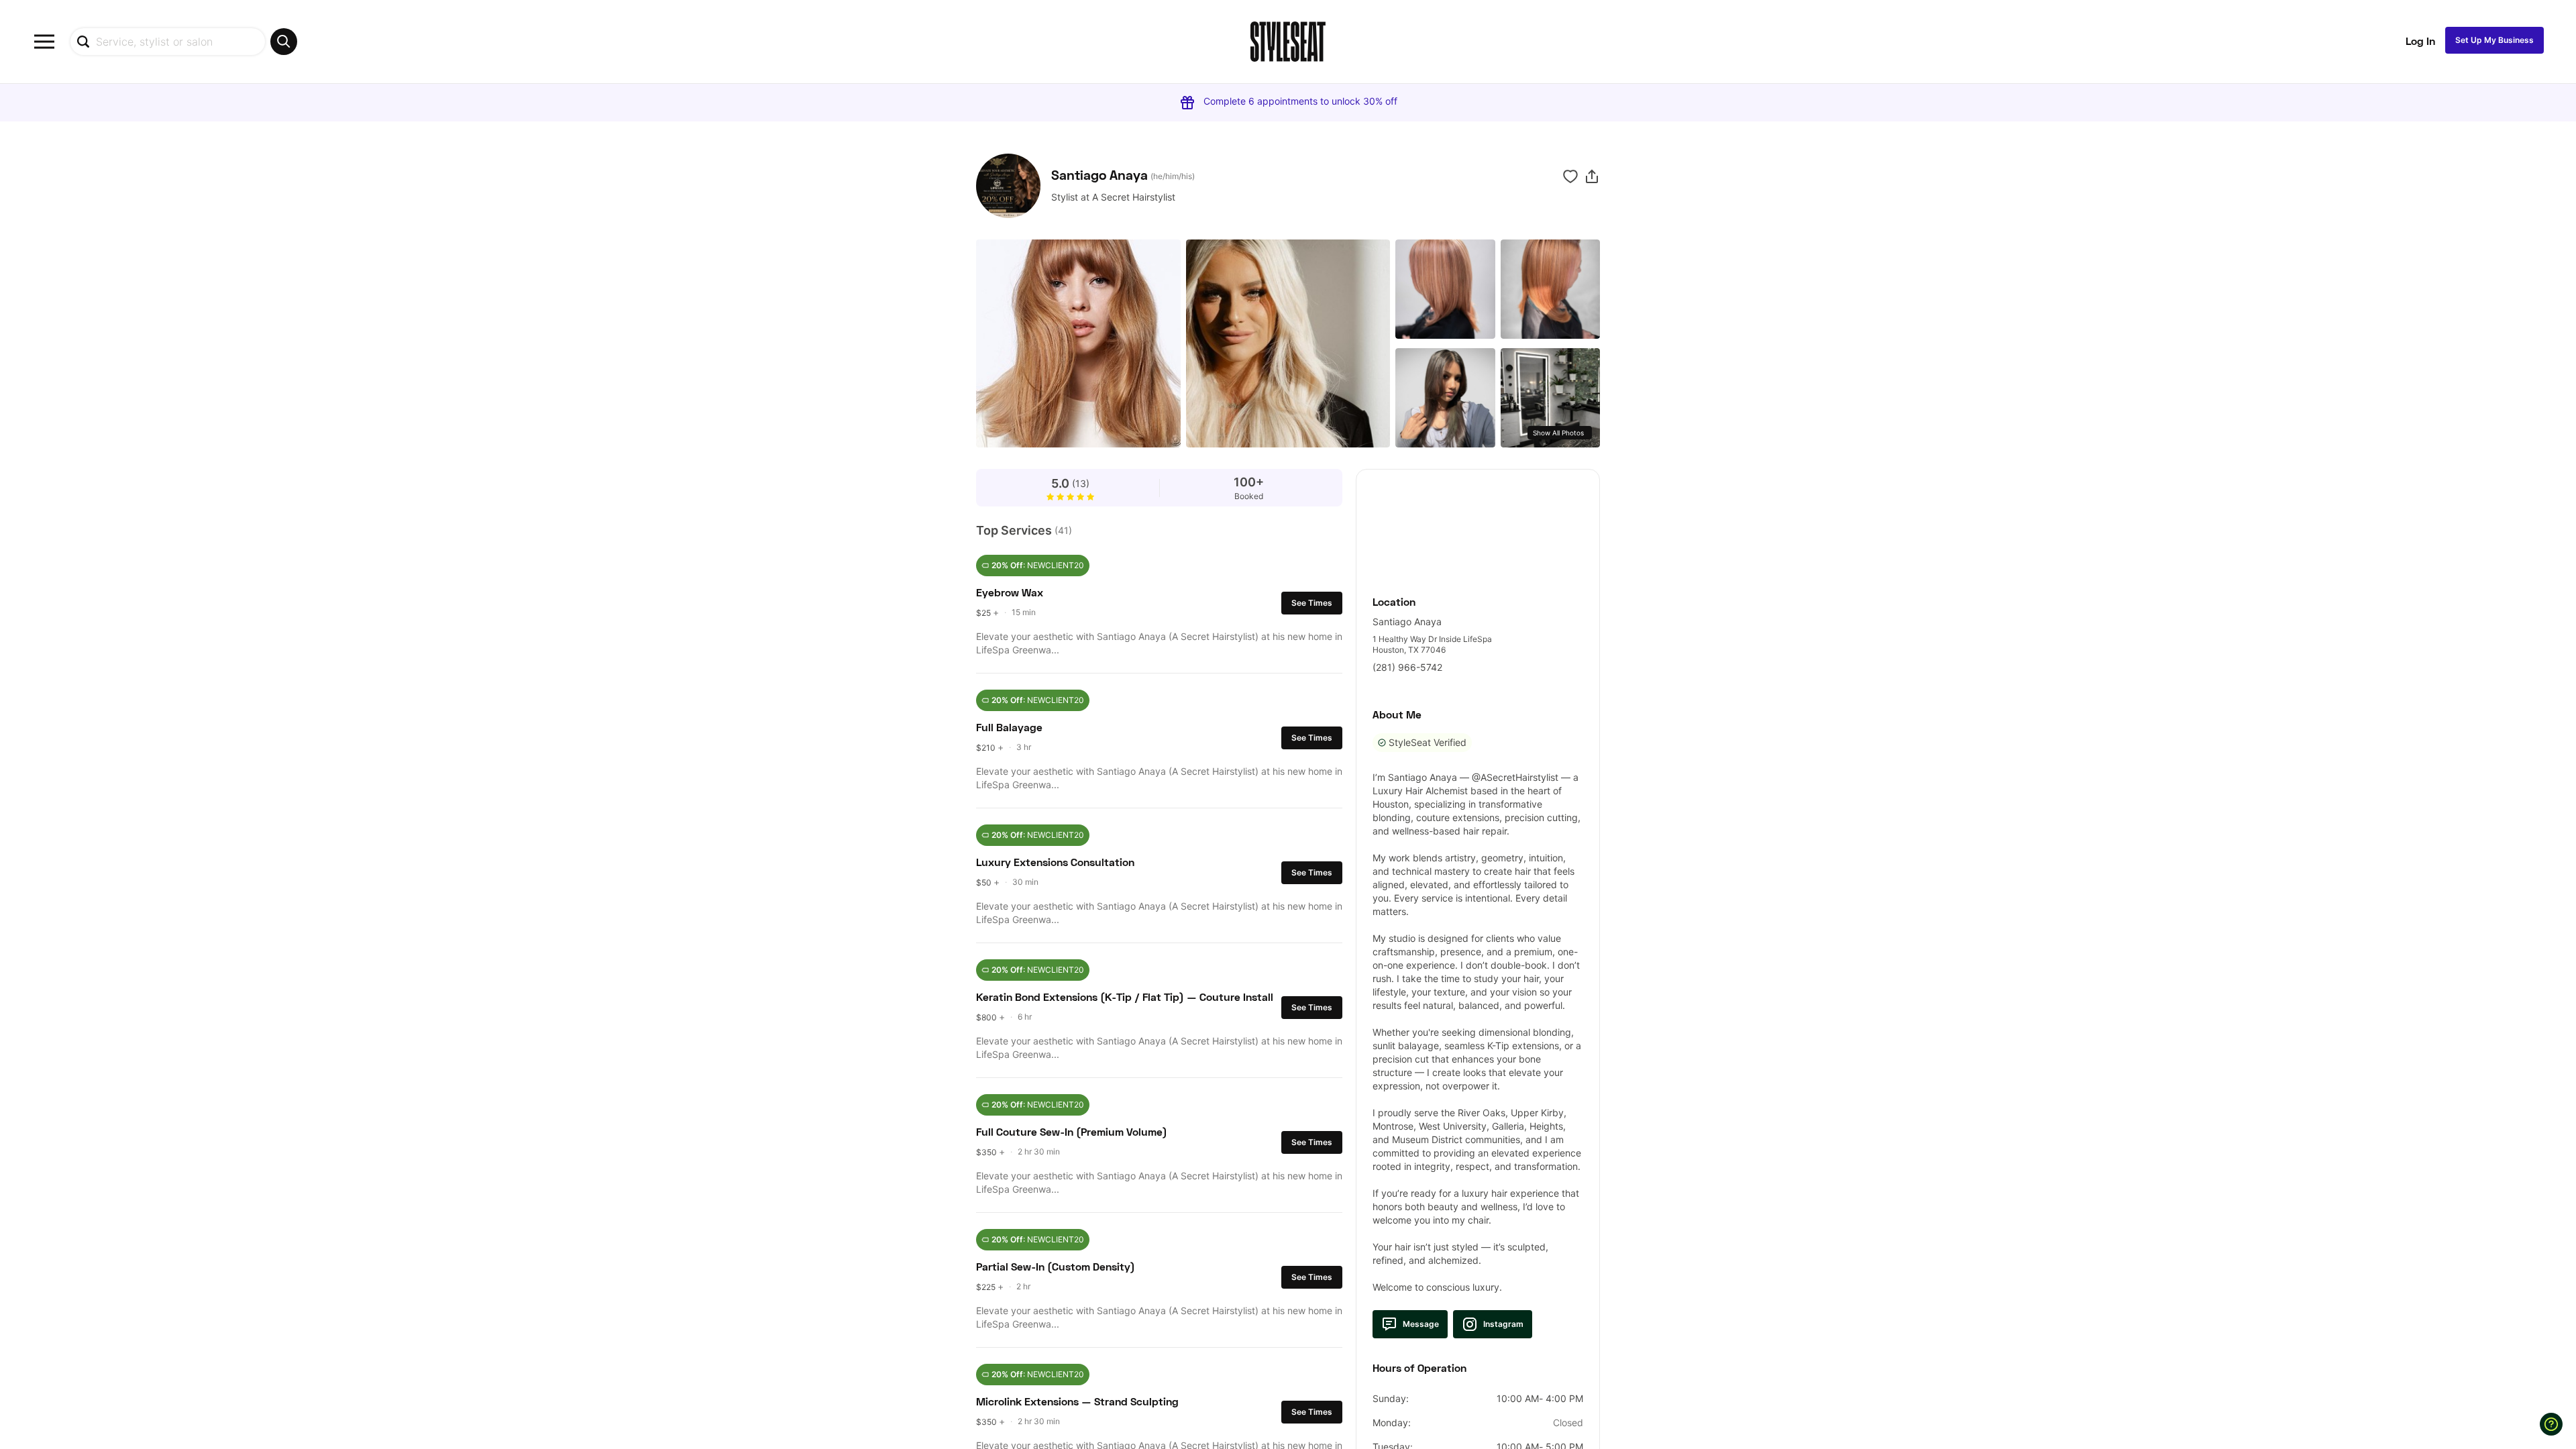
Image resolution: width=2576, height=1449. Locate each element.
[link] (1478, 525)
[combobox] (183, 42)
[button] (1592, 176)
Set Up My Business (2494, 40)
